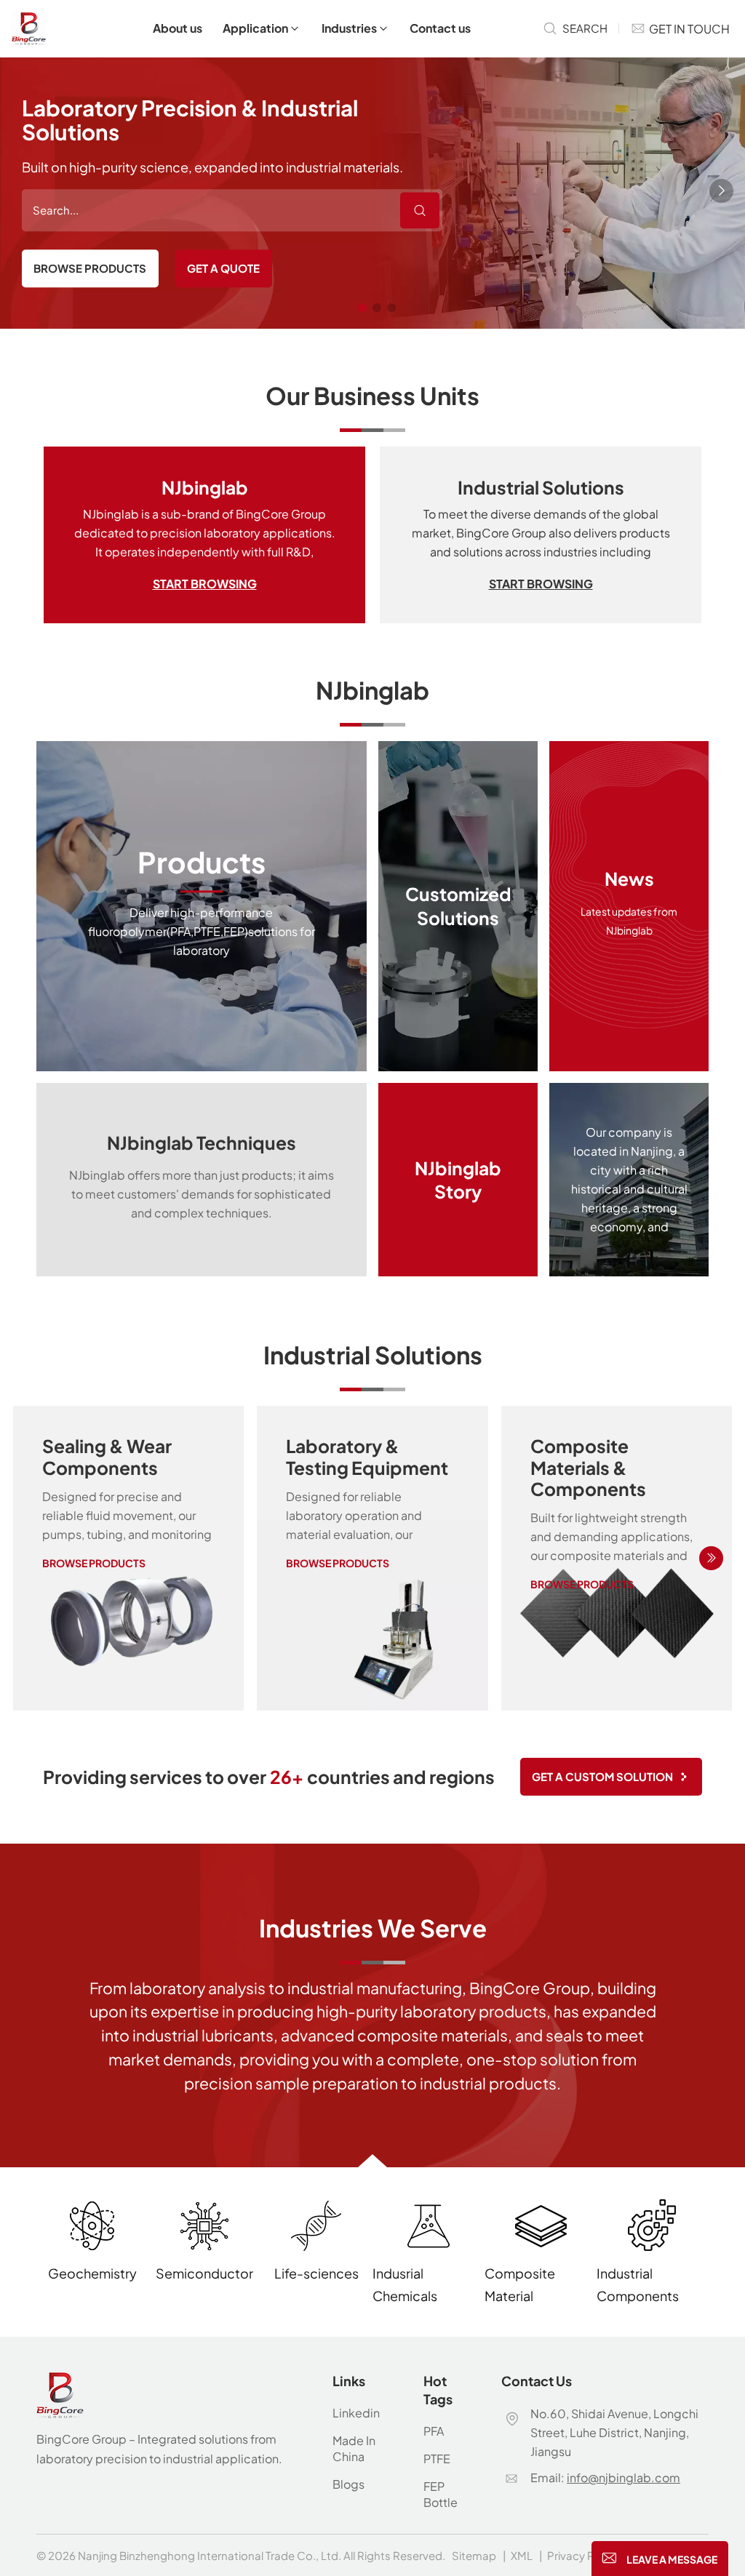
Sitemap (474, 2555)
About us (178, 28)
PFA (434, 2431)
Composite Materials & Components (588, 1467)
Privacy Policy (583, 2555)
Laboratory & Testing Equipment (367, 1456)
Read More (202, 906)
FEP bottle (441, 2494)
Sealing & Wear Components (107, 1456)
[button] (362, 308)
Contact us (440, 28)
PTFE (437, 2459)
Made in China (354, 2448)
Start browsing (205, 584)
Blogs (348, 2484)
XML (522, 2555)
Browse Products (90, 268)
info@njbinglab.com (624, 2477)
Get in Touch (689, 29)
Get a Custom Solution (602, 1776)
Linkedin (356, 2413)
